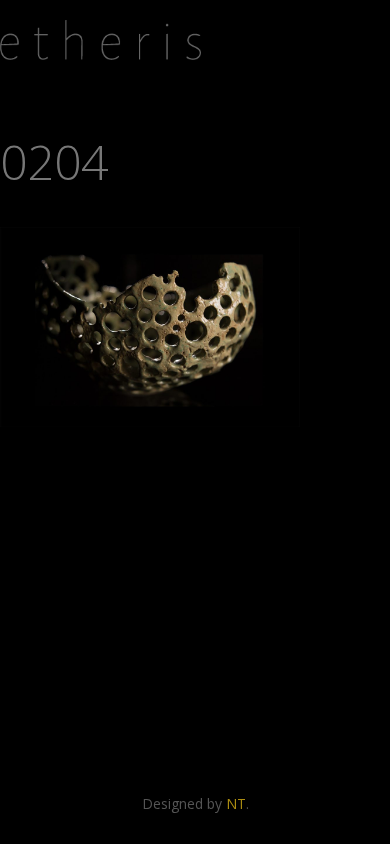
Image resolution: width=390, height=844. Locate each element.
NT (236, 803)
